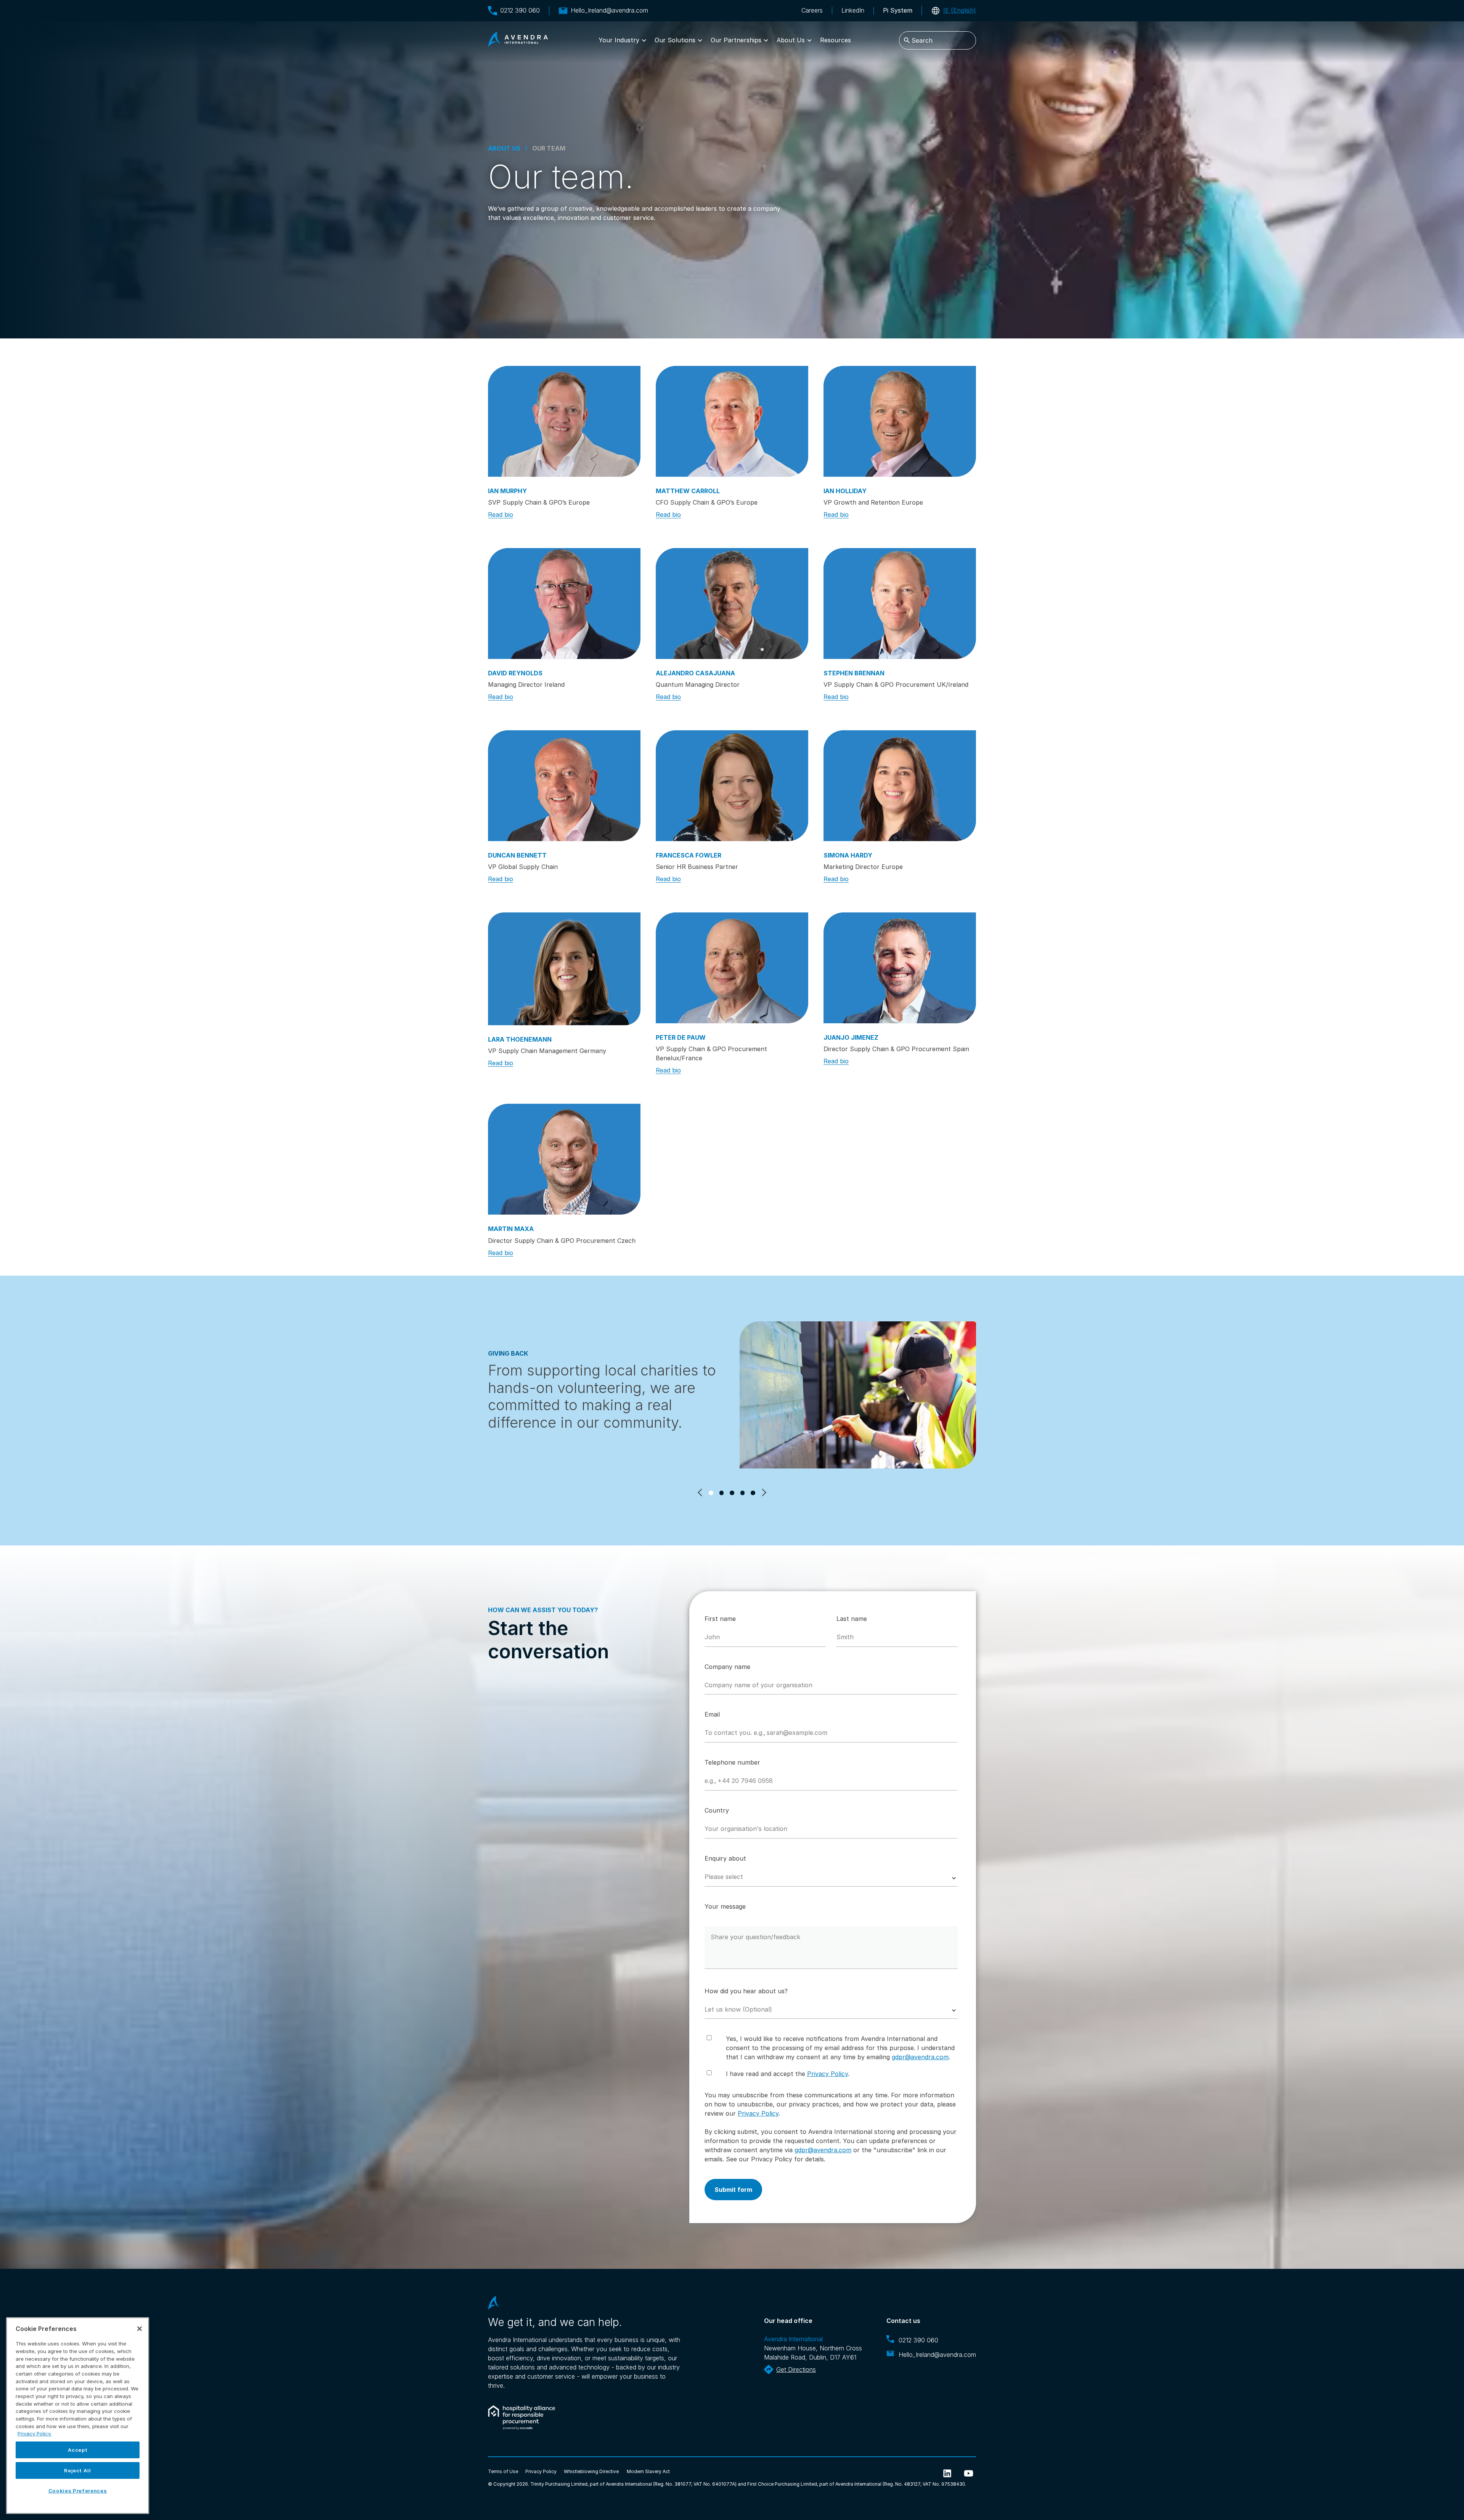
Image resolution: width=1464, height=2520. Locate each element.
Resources (836, 40)
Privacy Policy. (35, 2433)
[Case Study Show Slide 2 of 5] (722, 1493)
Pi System (898, 10)
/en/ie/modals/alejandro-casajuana (732, 604)
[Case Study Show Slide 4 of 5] (743, 1493)
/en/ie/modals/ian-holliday (900, 421)
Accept (78, 2450)
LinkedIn (853, 10)
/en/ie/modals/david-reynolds (564, 604)
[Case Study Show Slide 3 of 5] (732, 1493)
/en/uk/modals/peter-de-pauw (732, 968)
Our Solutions (675, 40)
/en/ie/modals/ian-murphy (564, 421)
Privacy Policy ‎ (542, 2471)
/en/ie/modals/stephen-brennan (900, 604)
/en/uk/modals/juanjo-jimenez (900, 968)
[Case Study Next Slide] (763, 1492)
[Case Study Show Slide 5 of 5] (753, 1493)
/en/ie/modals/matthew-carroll (732, 421)
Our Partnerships (736, 40)
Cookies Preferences (78, 2491)
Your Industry (619, 40)
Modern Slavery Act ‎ (649, 2471)
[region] (78, 2416)
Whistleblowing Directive (591, 2471)
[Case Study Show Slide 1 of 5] (711, 1493)
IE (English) (960, 10)
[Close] (140, 2329)
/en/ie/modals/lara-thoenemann (564, 969)
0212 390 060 (520, 10)
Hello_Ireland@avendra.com (609, 10)
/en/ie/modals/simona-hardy (900, 786)
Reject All (78, 2470)
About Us (791, 40)
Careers (812, 10)
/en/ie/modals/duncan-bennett (564, 786)
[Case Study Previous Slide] (701, 1492)
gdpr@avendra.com (920, 2057)
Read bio (501, 515)
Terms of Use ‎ (504, 2471)
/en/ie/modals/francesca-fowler (732, 786)
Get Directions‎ (796, 2369)
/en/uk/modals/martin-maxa (564, 1159)
